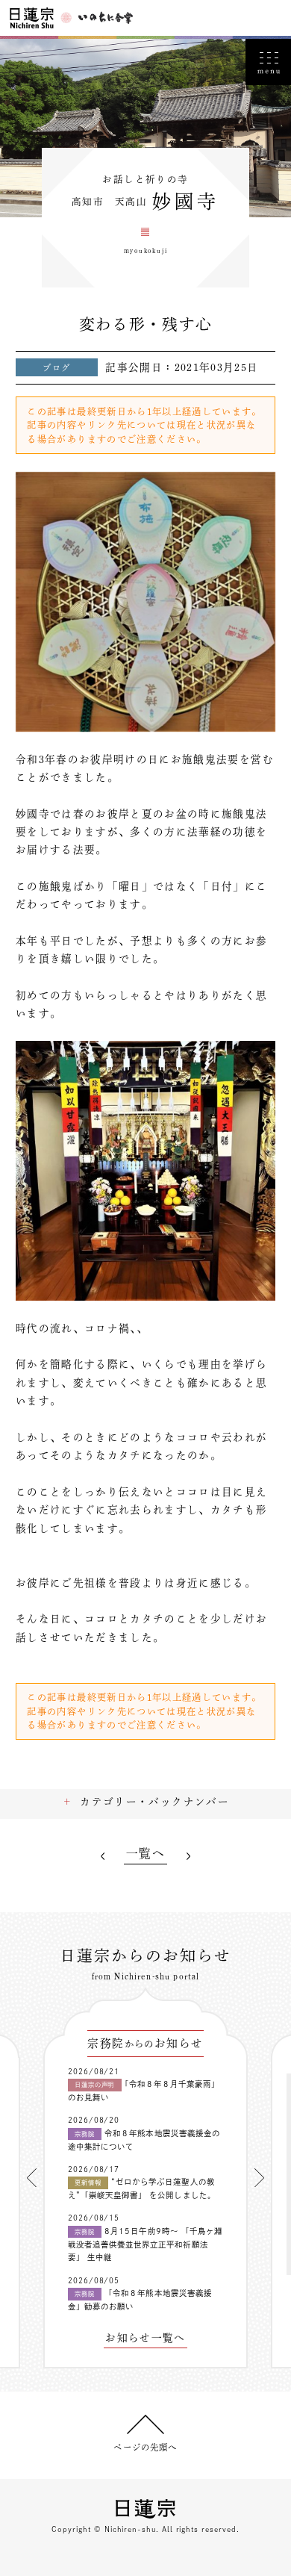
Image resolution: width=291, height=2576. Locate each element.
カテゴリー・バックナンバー (154, 1802)
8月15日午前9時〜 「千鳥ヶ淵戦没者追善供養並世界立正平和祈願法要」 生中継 (145, 2244)
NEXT (188, 1856)
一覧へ (145, 1854)
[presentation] (32, 2178)
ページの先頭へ (145, 2447)
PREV (103, 1856)
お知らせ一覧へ (145, 2338)
